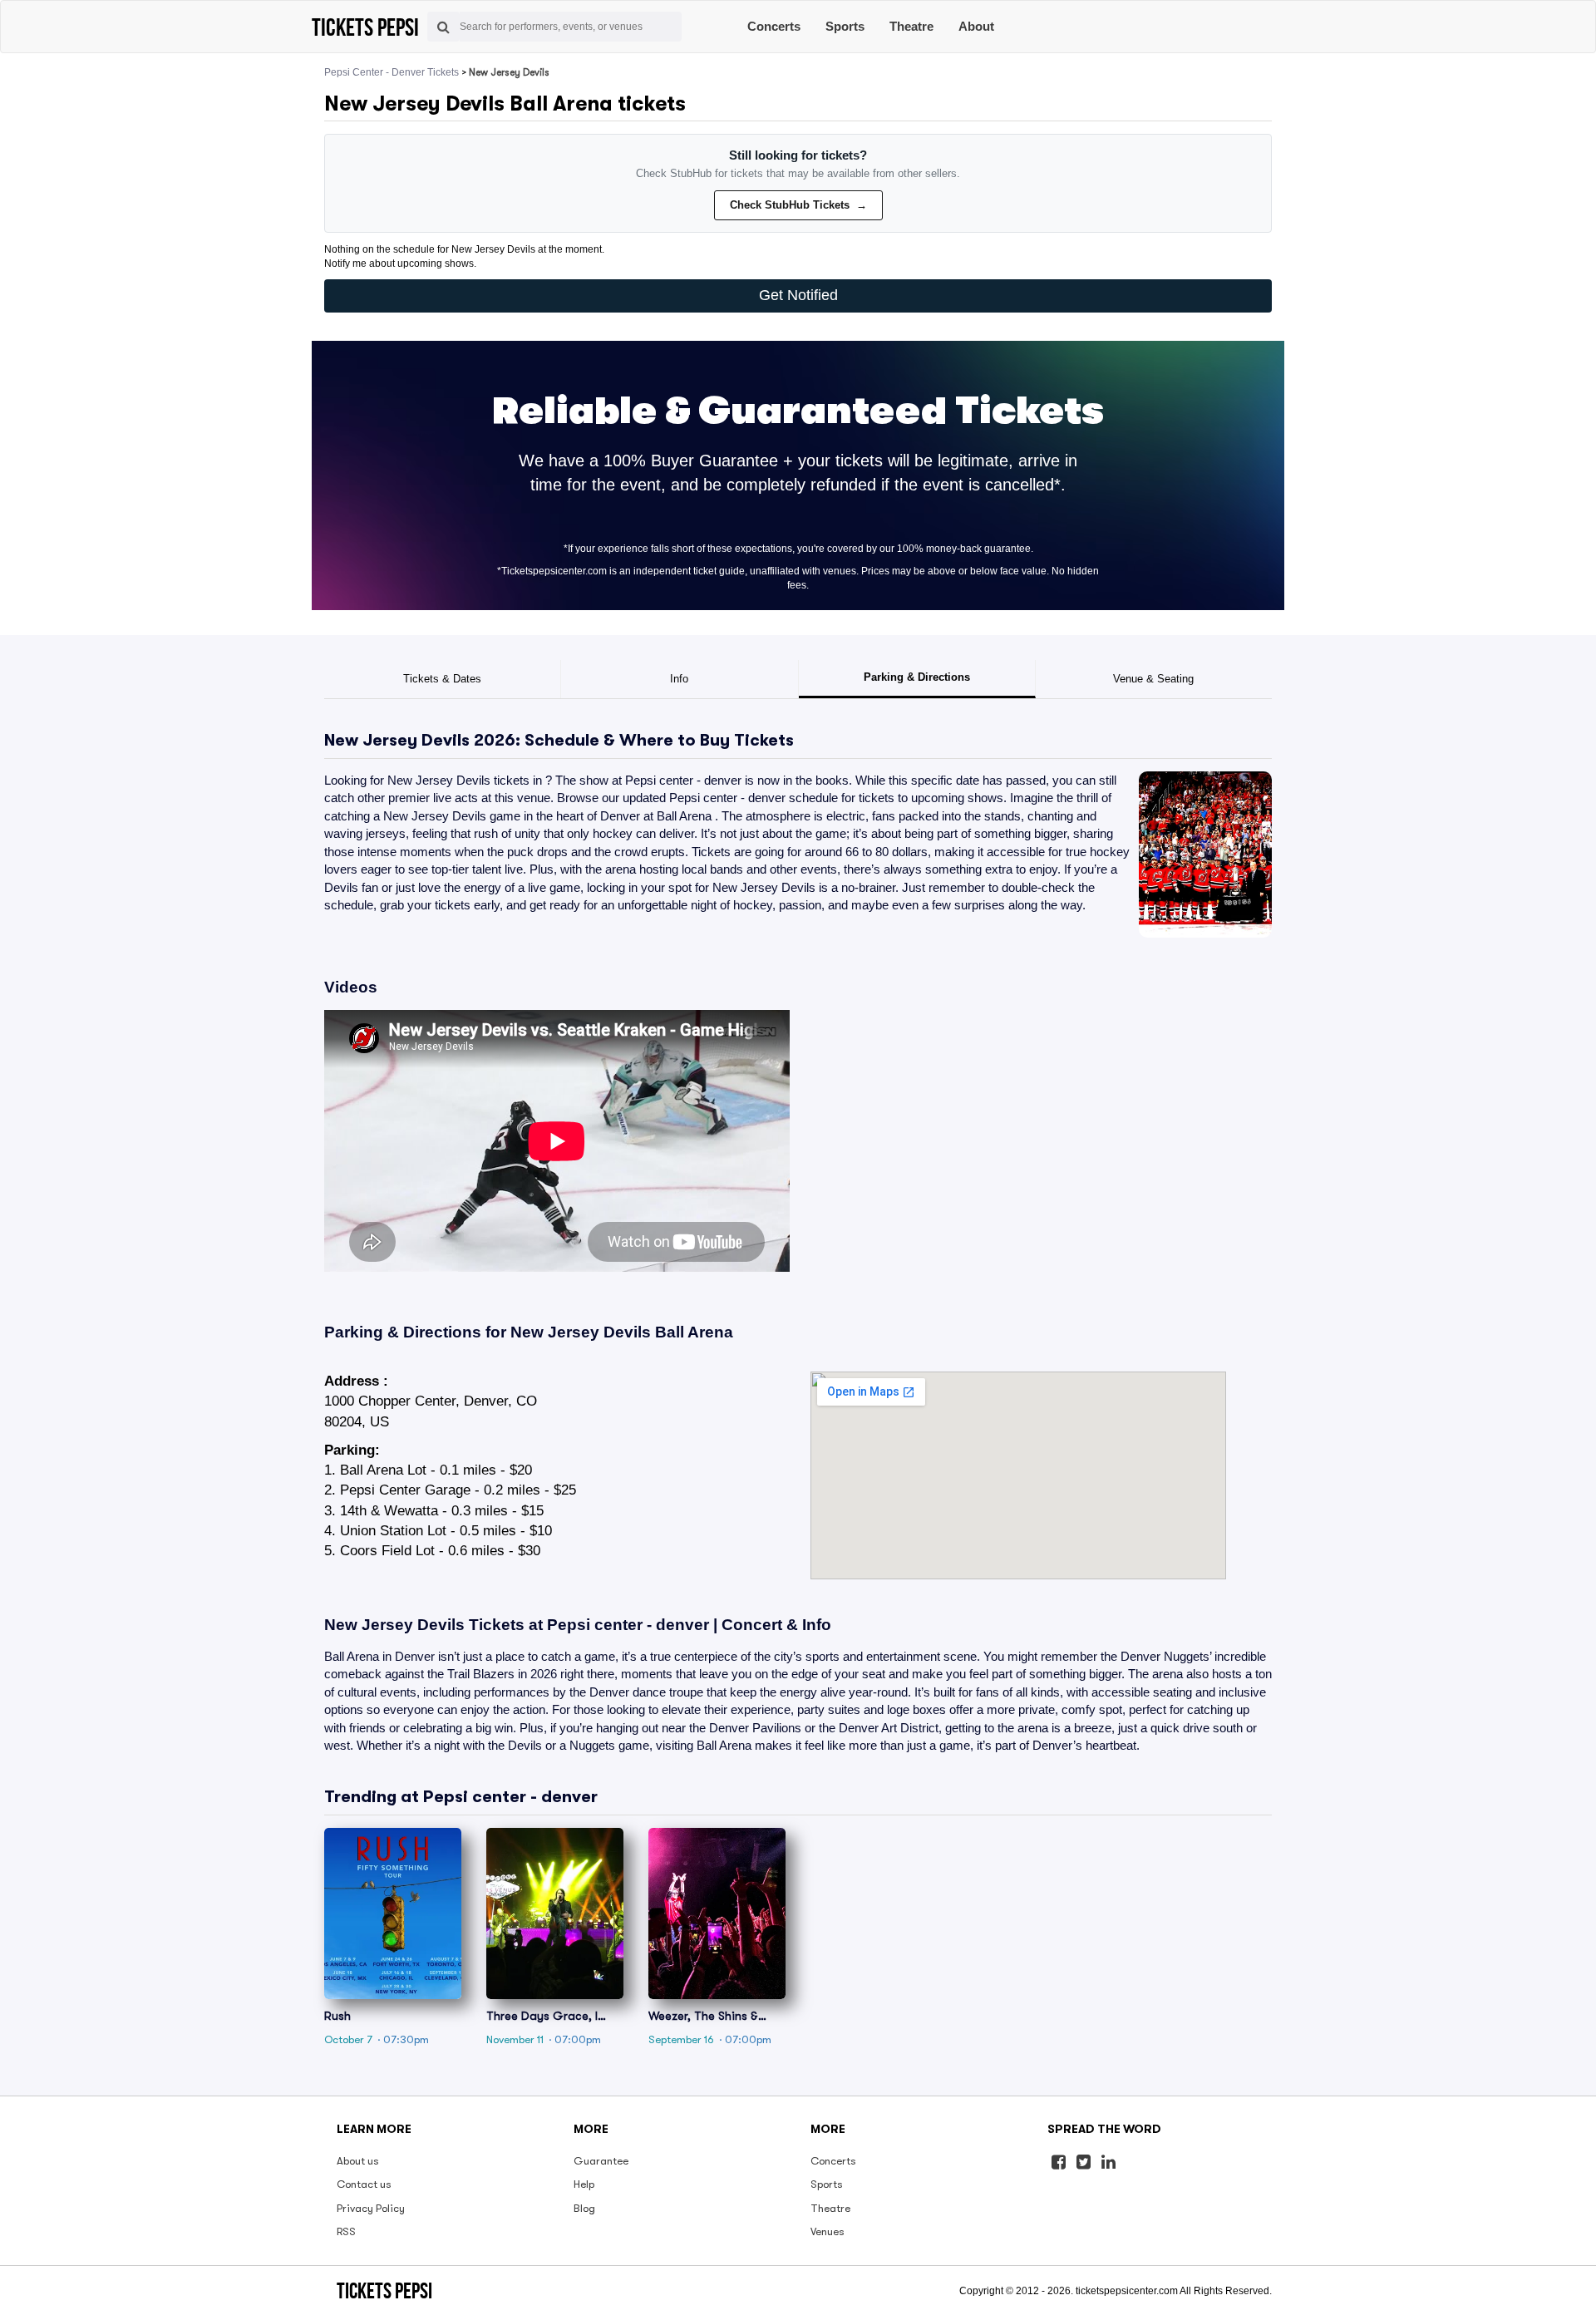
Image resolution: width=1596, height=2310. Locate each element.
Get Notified (798, 295)
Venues (828, 2231)
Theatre (911, 26)
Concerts (774, 26)
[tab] (443, 679)
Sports (845, 26)
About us (358, 2161)
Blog (584, 2208)
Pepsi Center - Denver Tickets (392, 72)
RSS (346, 2231)
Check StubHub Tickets (798, 205)
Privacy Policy (371, 2208)
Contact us (364, 2184)
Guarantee (601, 2161)
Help (584, 2184)
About (976, 26)
